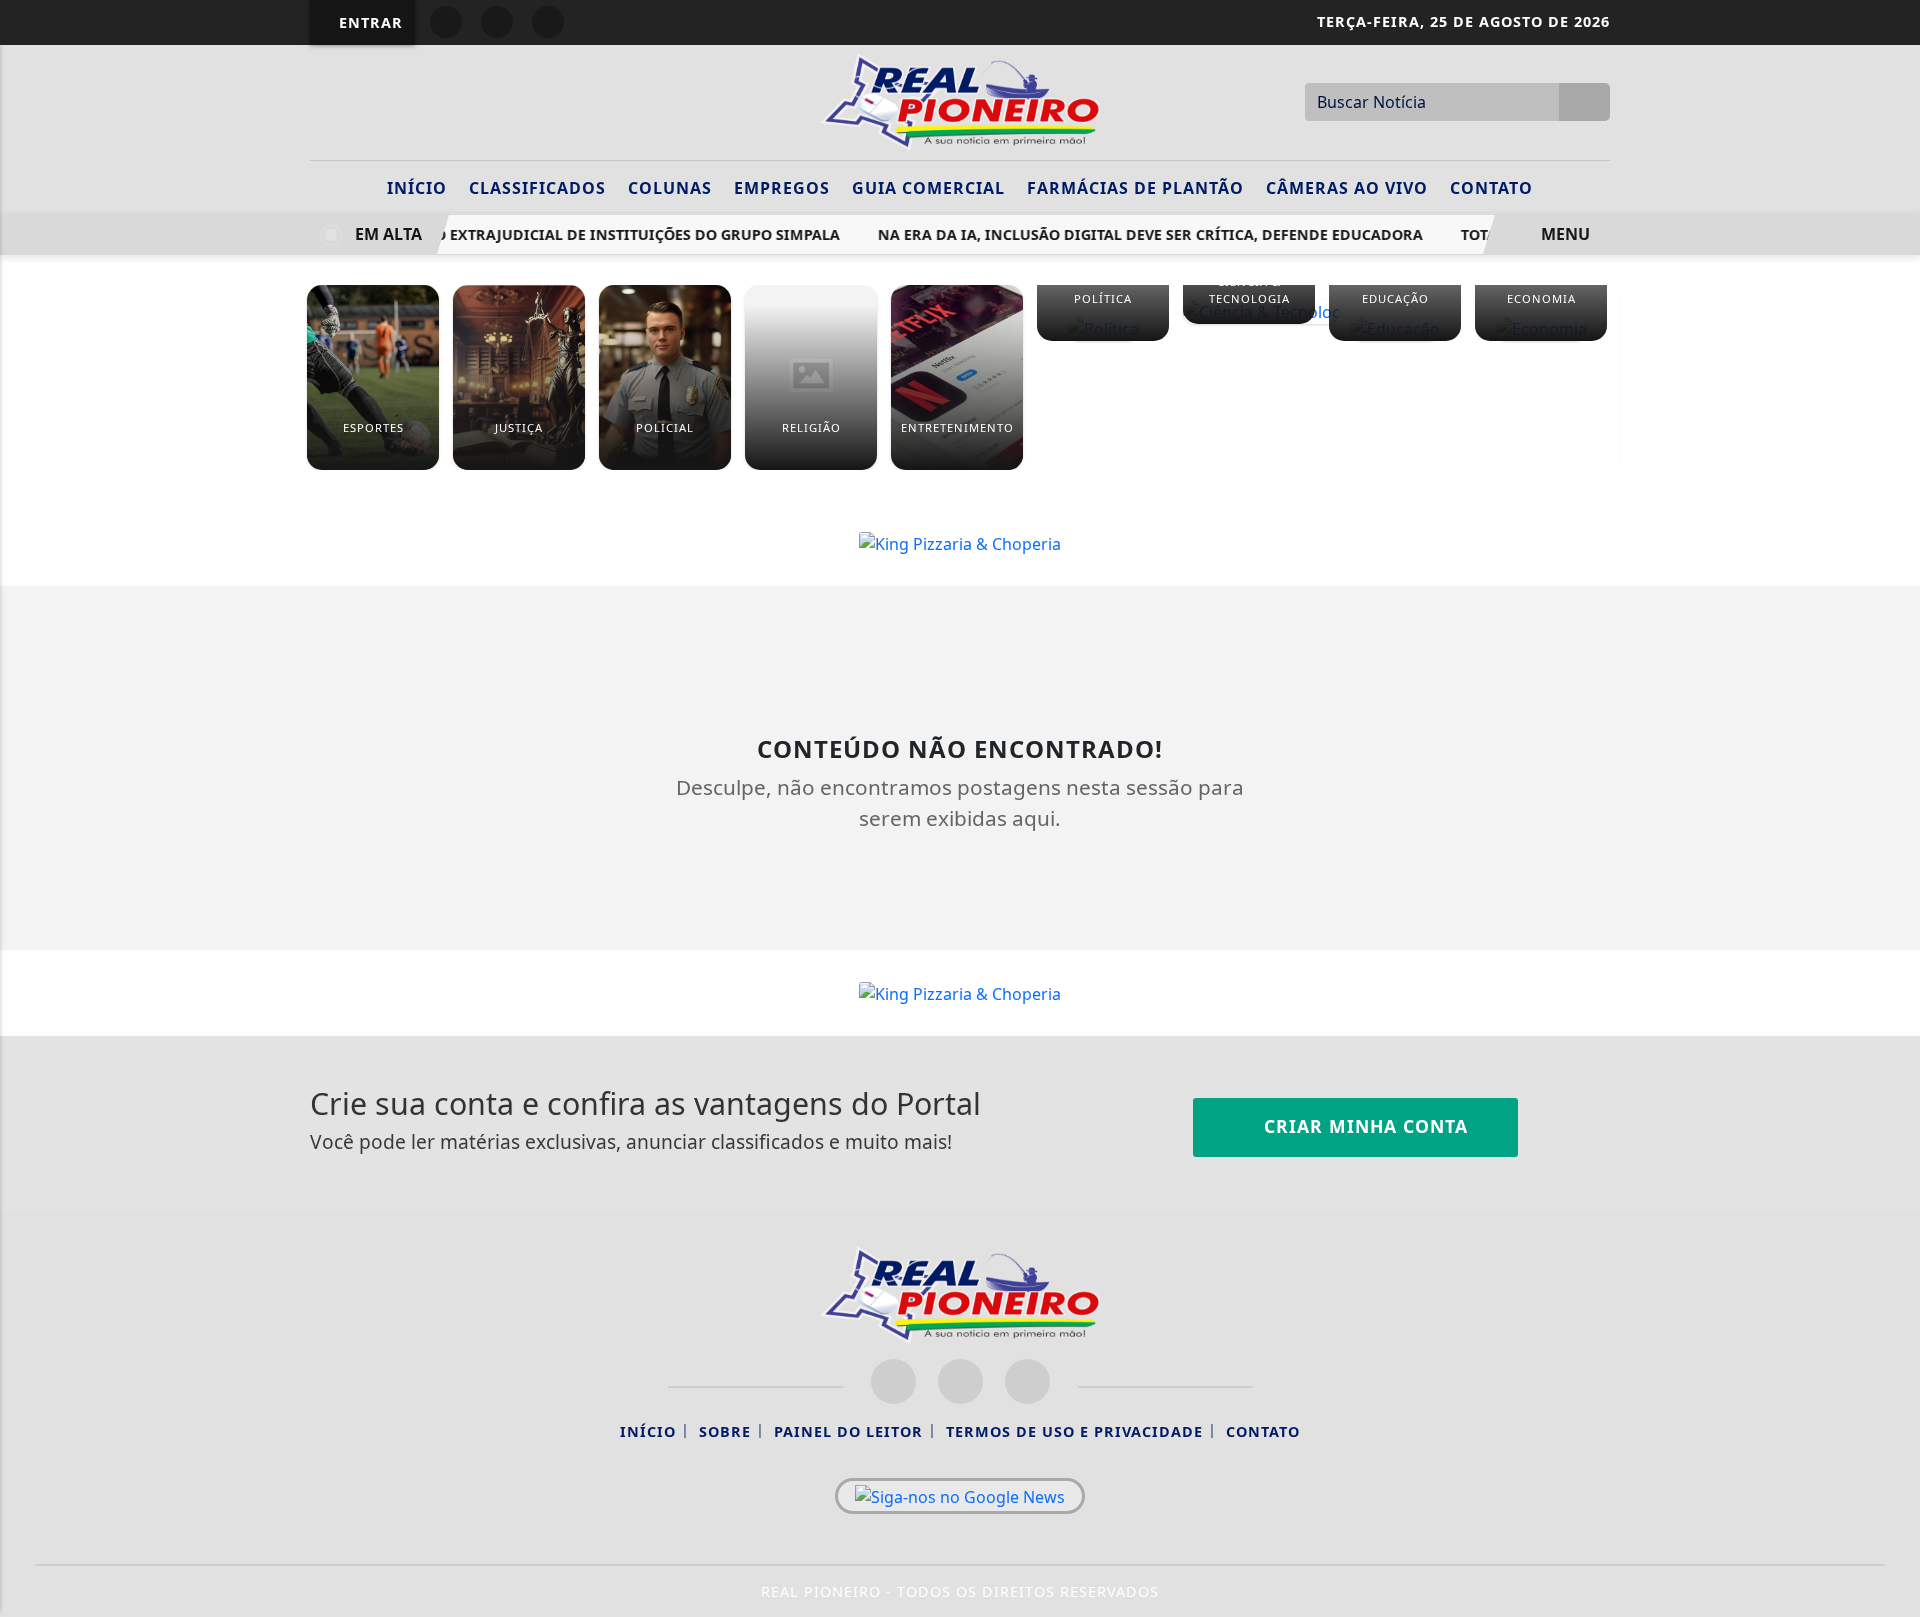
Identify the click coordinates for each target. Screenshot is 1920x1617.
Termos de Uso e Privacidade (1074, 1431)
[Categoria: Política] (1103, 328)
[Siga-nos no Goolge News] (960, 1496)
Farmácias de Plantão (1135, 188)
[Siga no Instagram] (497, 22)
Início (417, 188)
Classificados (537, 188)
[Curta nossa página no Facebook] (893, 1381)
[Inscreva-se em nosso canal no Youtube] (1027, 1381)
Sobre (725, 1431)
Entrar (368, 22)
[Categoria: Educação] (1395, 328)
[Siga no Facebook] (446, 22)
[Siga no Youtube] (548, 22)
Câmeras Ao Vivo (1347, 188)
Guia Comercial (928, 188)
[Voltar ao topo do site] (1891, 970)
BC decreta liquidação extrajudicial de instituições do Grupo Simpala (540, 234)
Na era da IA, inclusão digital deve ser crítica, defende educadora (1139, 234)
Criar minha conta (1363, 1126)
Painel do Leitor (848, 1431)
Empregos (782, 188)
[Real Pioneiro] (960, 100)
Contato (1491, 188)
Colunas (670, 188)
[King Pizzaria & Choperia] (960, 542)
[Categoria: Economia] (1541, 328)
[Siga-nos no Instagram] (960, 1381)
